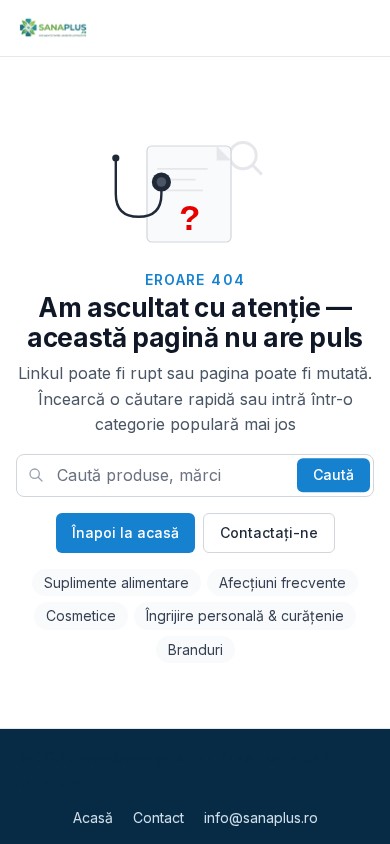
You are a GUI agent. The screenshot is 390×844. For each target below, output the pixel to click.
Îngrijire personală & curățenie (245, 615)
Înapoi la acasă (125, 532)
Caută (333, 475)
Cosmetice (81, 615)
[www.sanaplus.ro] (52, 28)
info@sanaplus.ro (261, 817)
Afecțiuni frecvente (282, 582)
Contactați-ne (269, 532)
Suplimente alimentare (116, 582)
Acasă (93, 817)
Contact (158, 817)
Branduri (195, 649)
